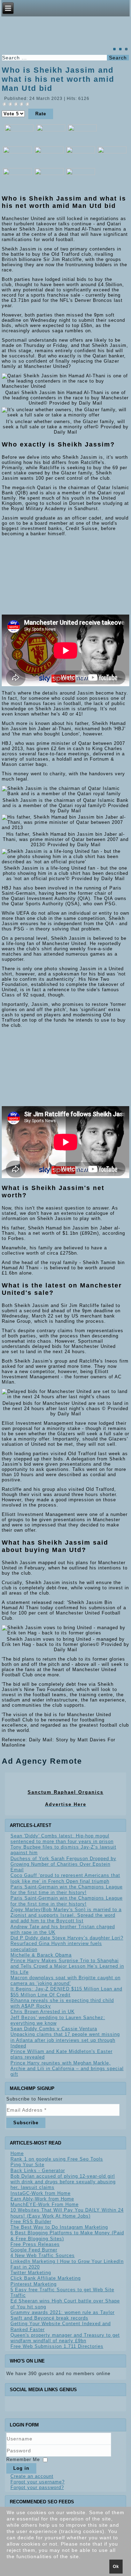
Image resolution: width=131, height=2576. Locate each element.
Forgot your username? (38, 2482)
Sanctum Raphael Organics (65, 1792)
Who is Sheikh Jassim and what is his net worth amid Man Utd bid (58, 79)
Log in (21, 2468)
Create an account (32, 2476)
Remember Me (23, 2459)
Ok (116, 2567)
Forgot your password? (37, 2487)
